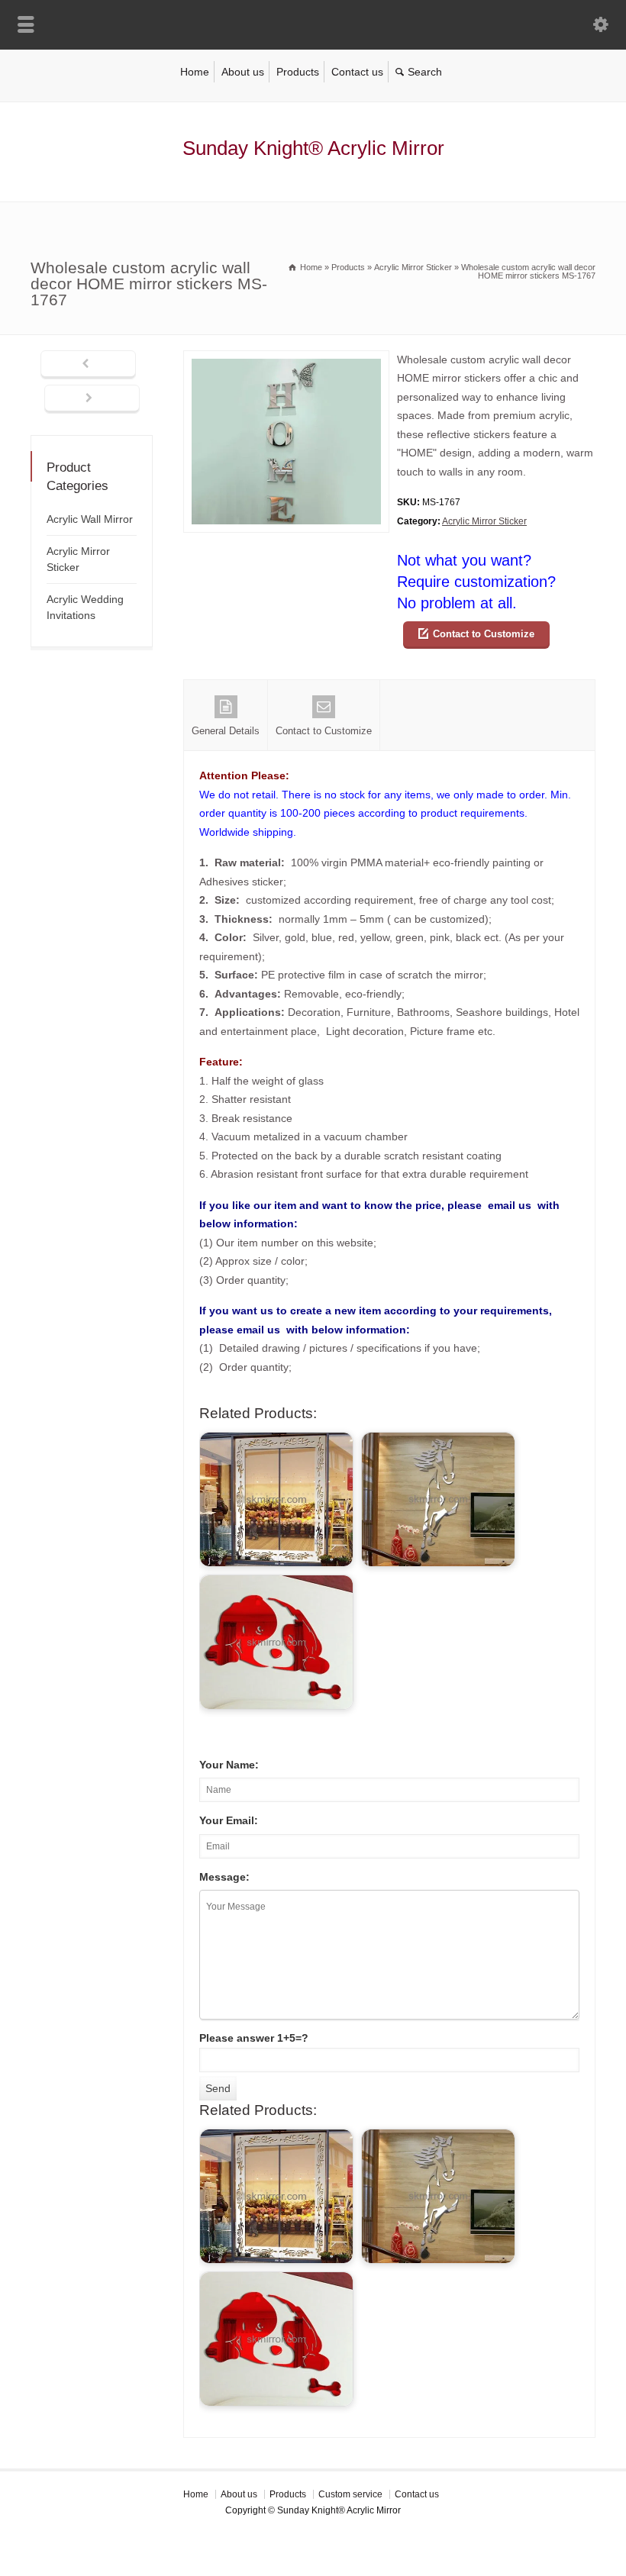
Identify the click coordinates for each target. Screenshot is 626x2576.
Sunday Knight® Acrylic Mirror (313, 148)
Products (298, 72)
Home (195, 72)
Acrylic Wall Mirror (90, 519)
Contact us (357, 72)
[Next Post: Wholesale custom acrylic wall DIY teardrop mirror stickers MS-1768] (92, 399)
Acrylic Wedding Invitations (85, 607)
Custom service (350, 2494)
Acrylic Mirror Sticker (484, 521)
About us (243, 72)
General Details (226, 731)
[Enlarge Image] (286, 360)
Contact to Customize (484, 634)
